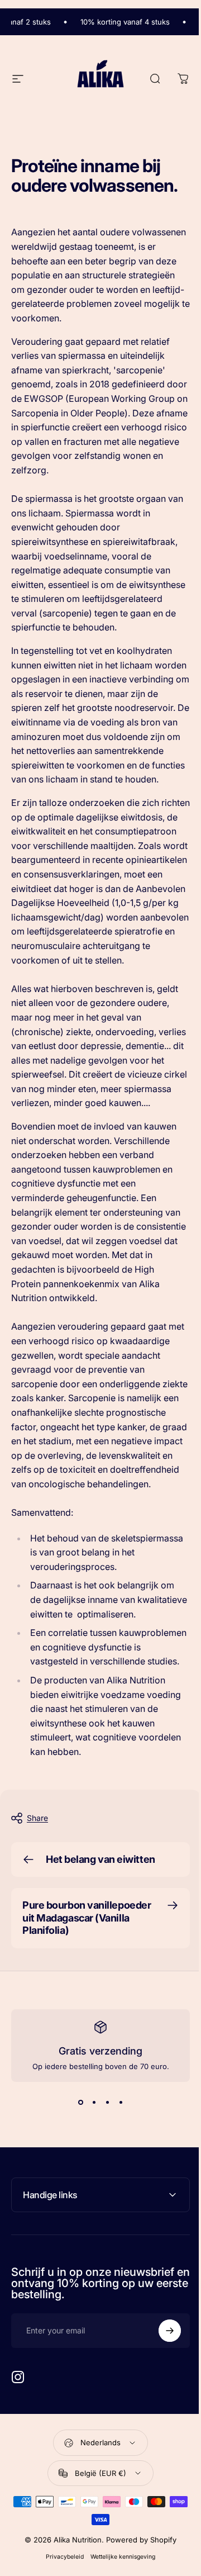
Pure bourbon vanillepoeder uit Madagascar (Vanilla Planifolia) (87, 1918)
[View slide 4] (121, 2102)
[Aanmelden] (161, 2472)
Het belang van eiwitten (100, 1859)
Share (37, 1818)
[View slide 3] (107, 2102)
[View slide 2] (94, 2102)
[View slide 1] (80, 2102)
